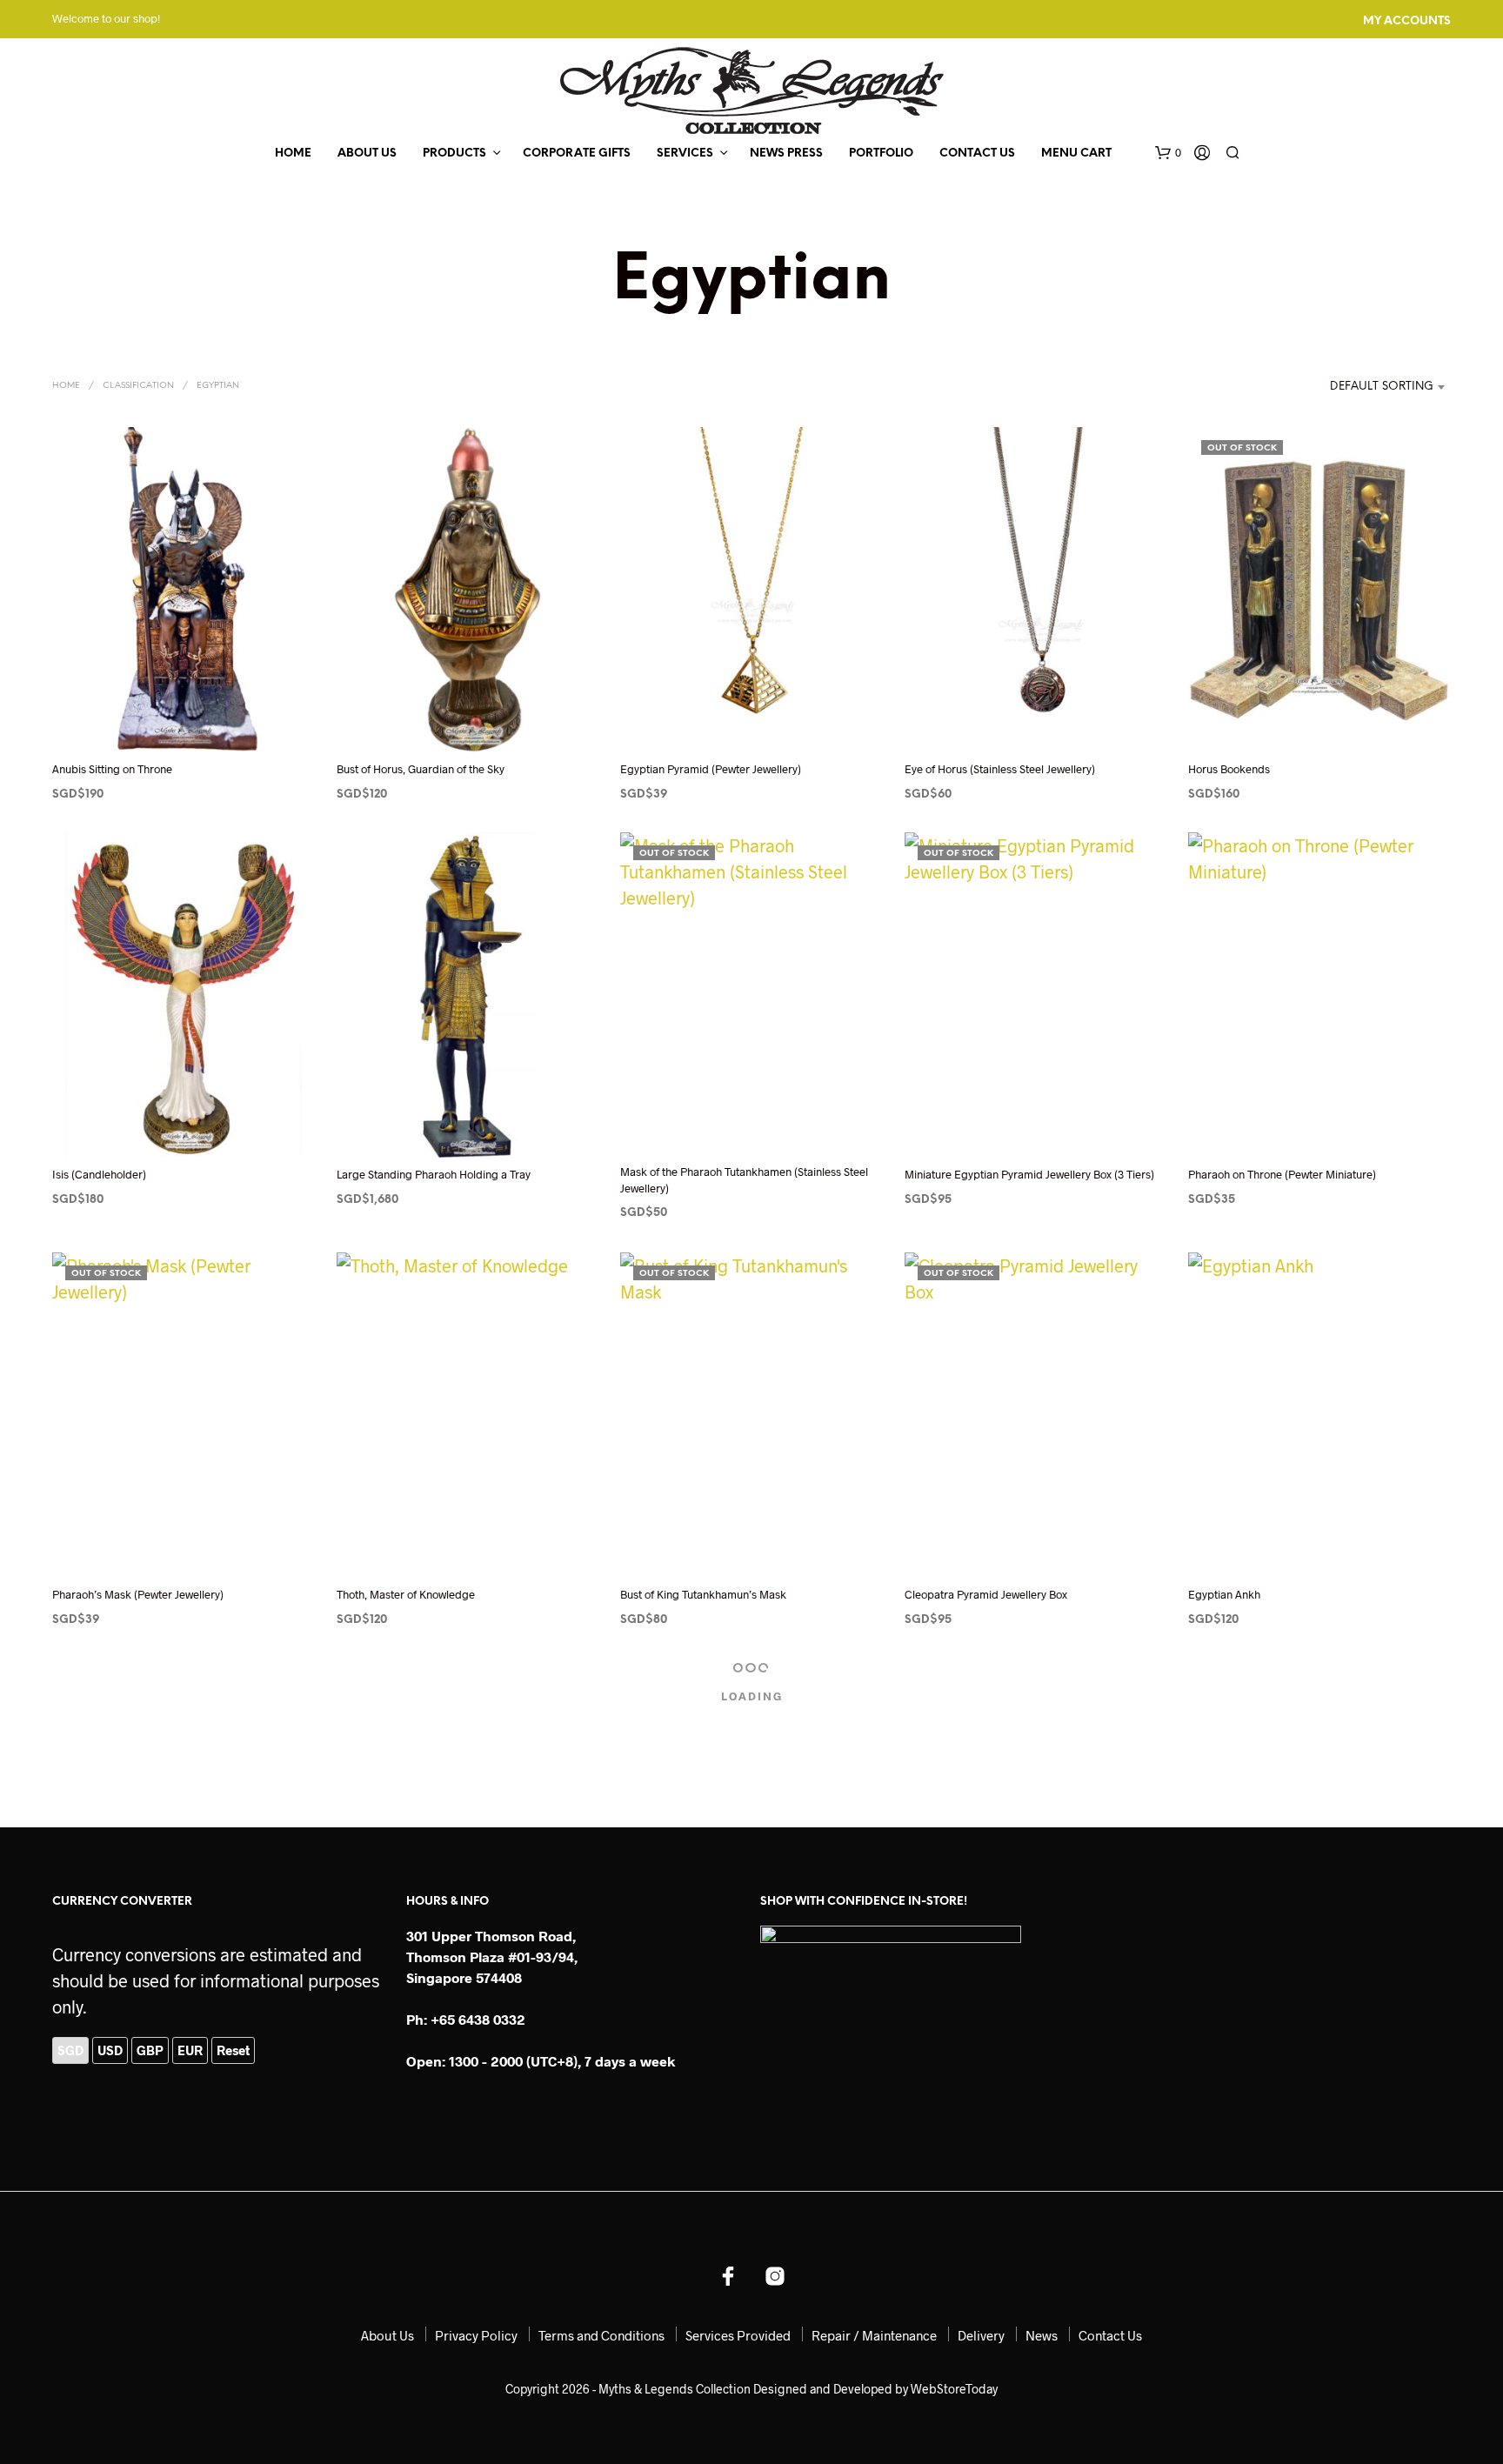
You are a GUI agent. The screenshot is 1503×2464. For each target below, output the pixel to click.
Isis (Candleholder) (99, 1174)
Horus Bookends (1229, 769)
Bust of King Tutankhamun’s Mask (703, 1593)
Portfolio (881, 154)
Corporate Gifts (577, 154)
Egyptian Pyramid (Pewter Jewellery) (711, 769)
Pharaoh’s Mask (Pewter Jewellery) (138, 1593)
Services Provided (738, 2335)
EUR (190, 2050)
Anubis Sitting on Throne (112, 769)
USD (110, 2050)
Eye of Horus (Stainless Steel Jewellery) (1000, 769)
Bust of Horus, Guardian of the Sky (421, 769)
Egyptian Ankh (1224, 1593)
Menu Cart (1076, 154)
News (1042, 2335)
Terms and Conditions (601, 2335)
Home (293, 154)
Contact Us (977, 154)
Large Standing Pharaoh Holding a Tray (434, 1174)
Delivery (981, 2335)
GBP (150, 2050)
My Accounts (1407, 21)
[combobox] (1363, 387)
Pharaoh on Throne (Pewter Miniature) (1282, 1174)
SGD (70, 2050)
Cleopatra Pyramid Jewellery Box (986, 1593)
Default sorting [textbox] (1382, 387)
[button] (1168, 153)
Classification (138, 386)
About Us (367, 154)
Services (685, 154)
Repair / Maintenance (874, 2335)
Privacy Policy (476, 2335)
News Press (786, 154)
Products (454, 154)
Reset (233, 2050)
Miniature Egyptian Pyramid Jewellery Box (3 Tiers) (1029, 1174)
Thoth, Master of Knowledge (406, 1593)
